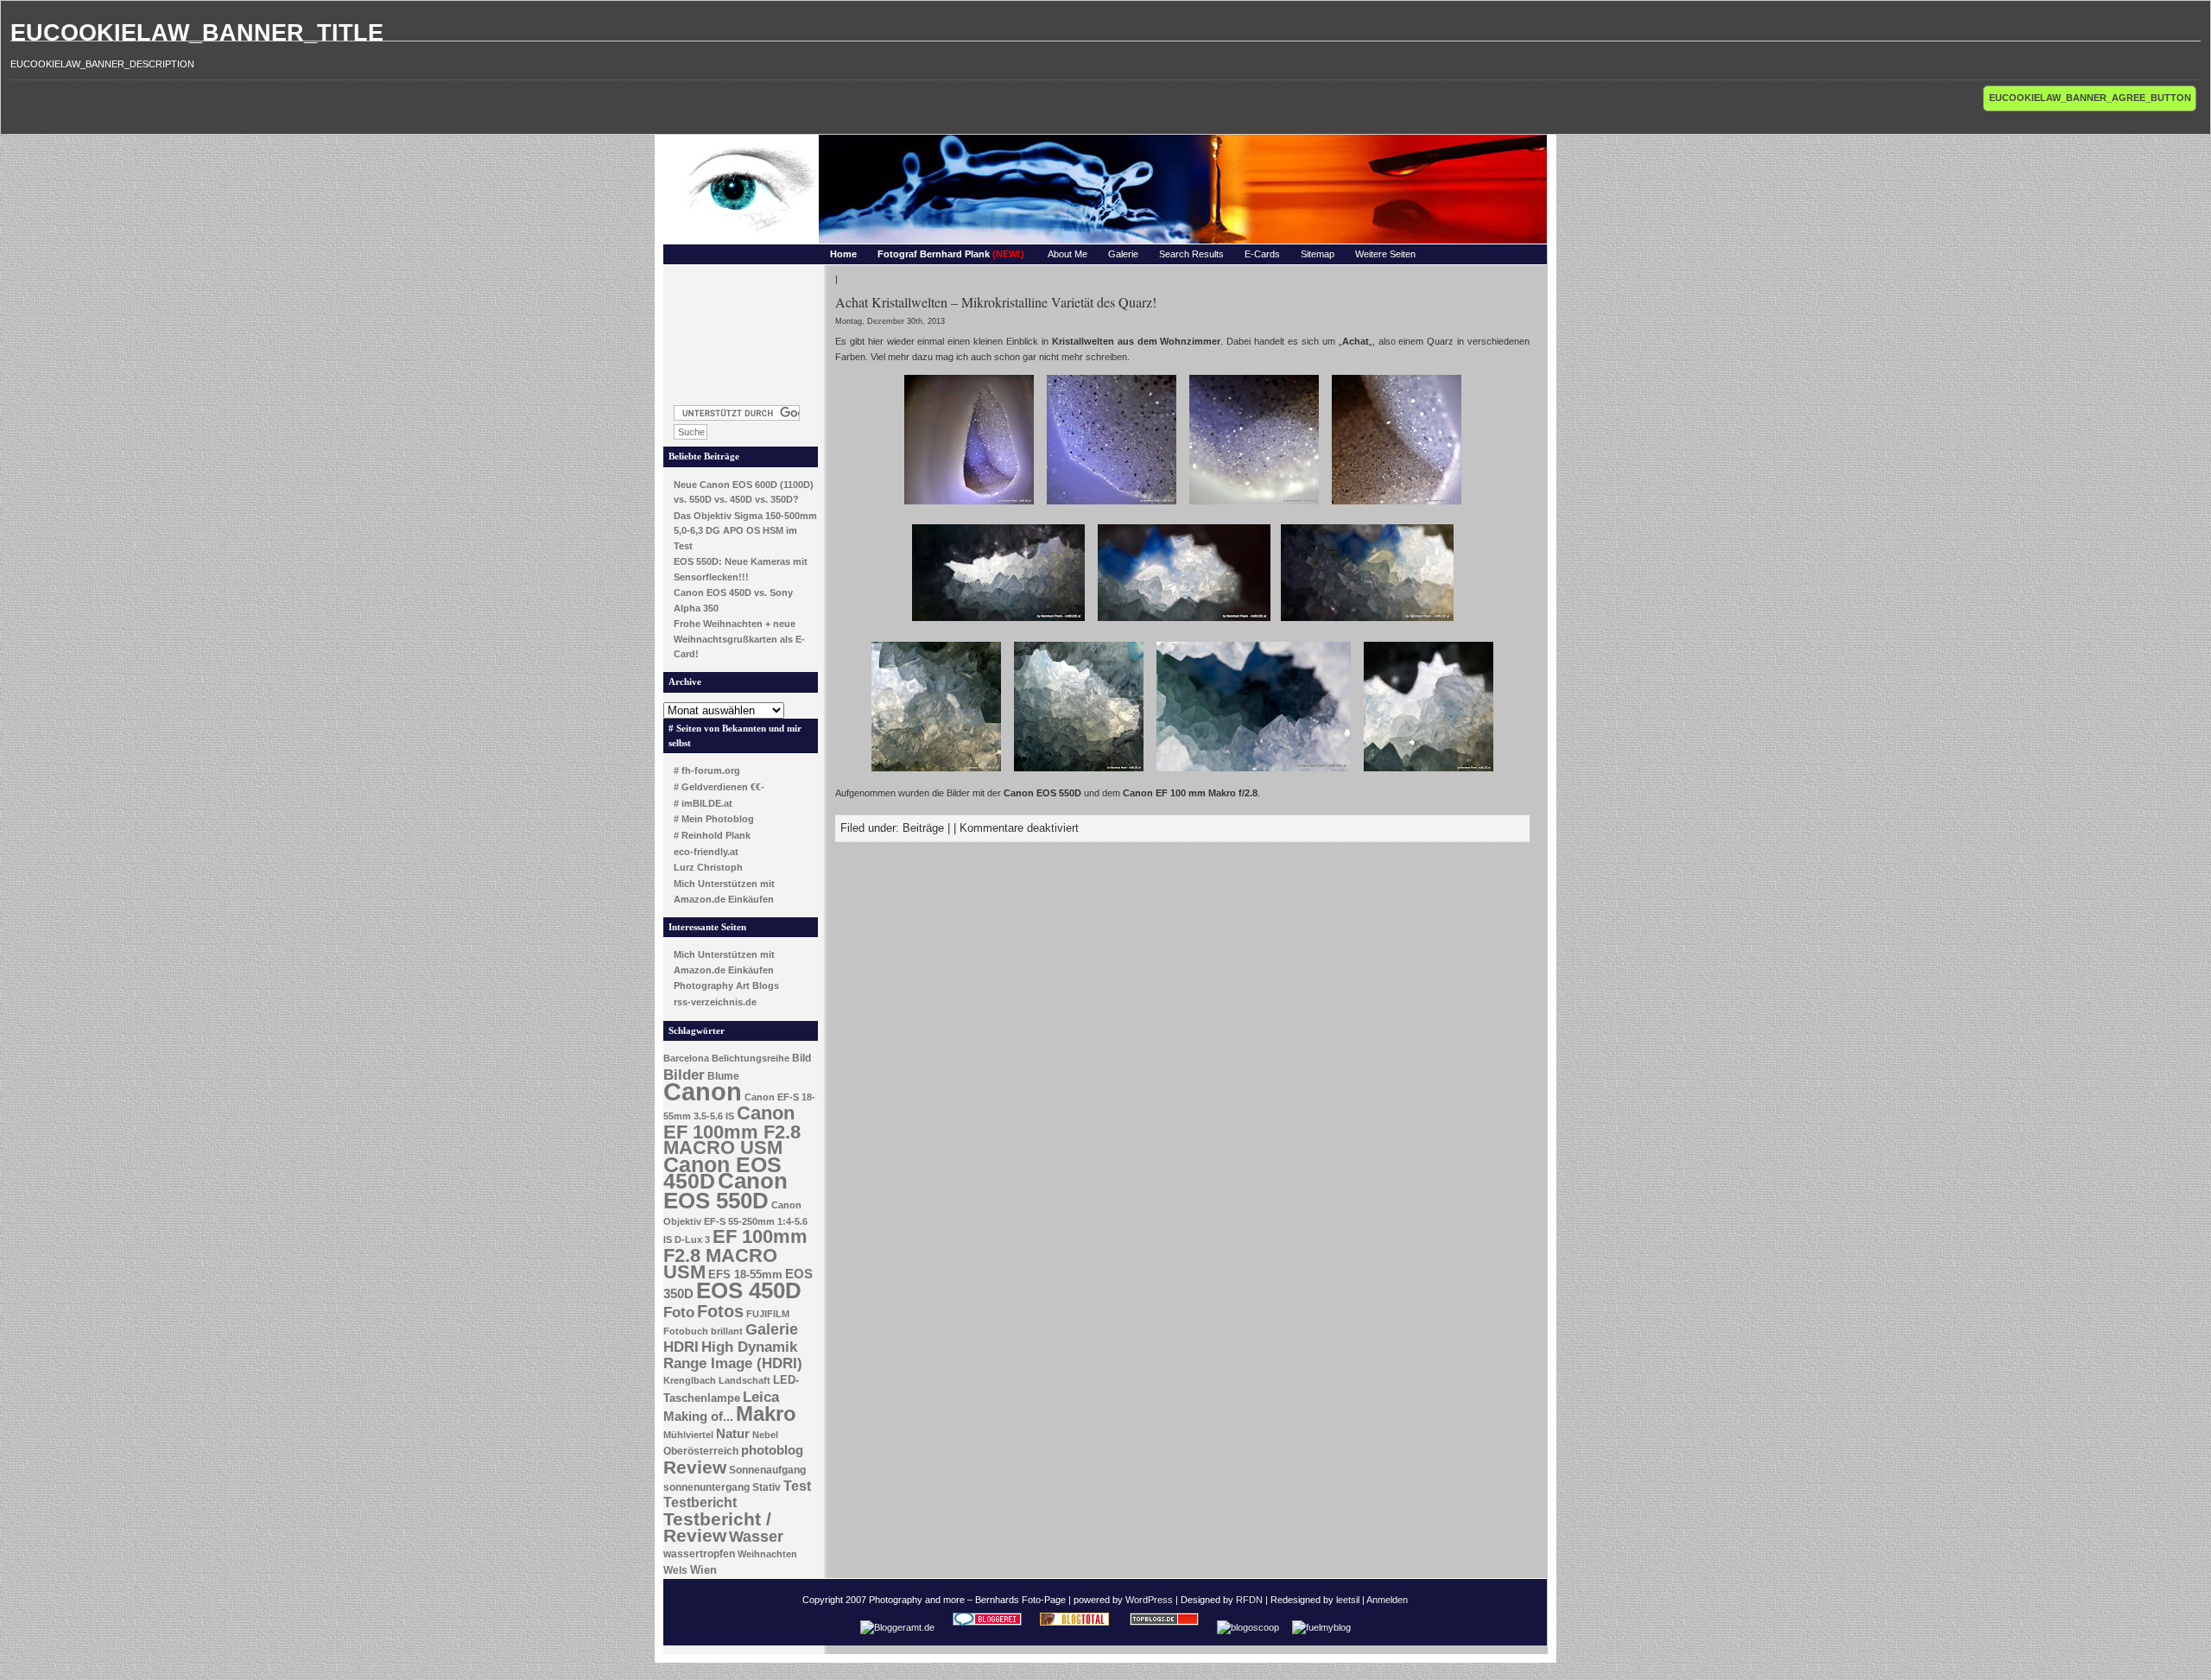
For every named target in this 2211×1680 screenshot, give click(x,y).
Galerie (1123, 254)
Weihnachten (767, 1554)
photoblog (772, 1450)
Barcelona (686, 1058)
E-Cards (1262, 254)
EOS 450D (749, 1290)
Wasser (756, 1536)
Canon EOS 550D (725, 1191)
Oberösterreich (701, 1451)
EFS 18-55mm (745, 1274)
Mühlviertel (688, 1435)
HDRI (681, 1347)
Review (695, 1468)
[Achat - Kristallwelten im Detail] (969, 506)
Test (797, 1486)
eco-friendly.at (706, 852)
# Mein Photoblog (714, 819)
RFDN (1249, 1600)
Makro (766, 1414)
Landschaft (744, 1380)
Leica (761, 1397)
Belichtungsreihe (751, 1058)
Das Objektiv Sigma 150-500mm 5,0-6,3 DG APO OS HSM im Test (745, 531)
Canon (703, 1091)
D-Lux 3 (692, 1239)
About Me (1067, 254)
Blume (723, 1076)
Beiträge (923, 828)
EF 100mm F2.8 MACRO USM (735, 1254)
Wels (675, 1570)
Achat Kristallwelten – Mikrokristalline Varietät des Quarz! (996, 302)
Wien (703, 1570)
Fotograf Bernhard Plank (951, 254)
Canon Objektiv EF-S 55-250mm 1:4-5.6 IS (735, 1222)
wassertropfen (699, 1554)
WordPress (1149, 1600)
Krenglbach (690, 1380)
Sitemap (1318, 254)
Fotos (720, 1311)
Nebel (765, 1435)
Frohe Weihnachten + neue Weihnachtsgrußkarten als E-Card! (739, 639)
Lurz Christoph (708, 867)
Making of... (698, 1417)
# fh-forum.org (707, 770)
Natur (733, 1434)
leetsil (1348, 1600)
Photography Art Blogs (726, 986)
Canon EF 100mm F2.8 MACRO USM (732, 1130)
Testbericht (700, 1502)
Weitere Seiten (1385, 254)
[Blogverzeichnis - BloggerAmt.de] (897, 1627)
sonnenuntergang (706, 1487)
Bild (801, 1058)
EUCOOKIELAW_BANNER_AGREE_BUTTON (2090, 98)
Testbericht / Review (717, 1528)
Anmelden (1387, 1600)
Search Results (1191, 254)
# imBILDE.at (703, 803)
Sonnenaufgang (767, 1470)
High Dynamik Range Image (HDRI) (733, 1355)
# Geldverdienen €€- (719, 787)
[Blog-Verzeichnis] (987, 1627)
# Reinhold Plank (712, 835)
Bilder (684, 1075)
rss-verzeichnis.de (715, 1002)
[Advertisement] (741, 330)
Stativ (767, 1487)
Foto (679, 1312)
